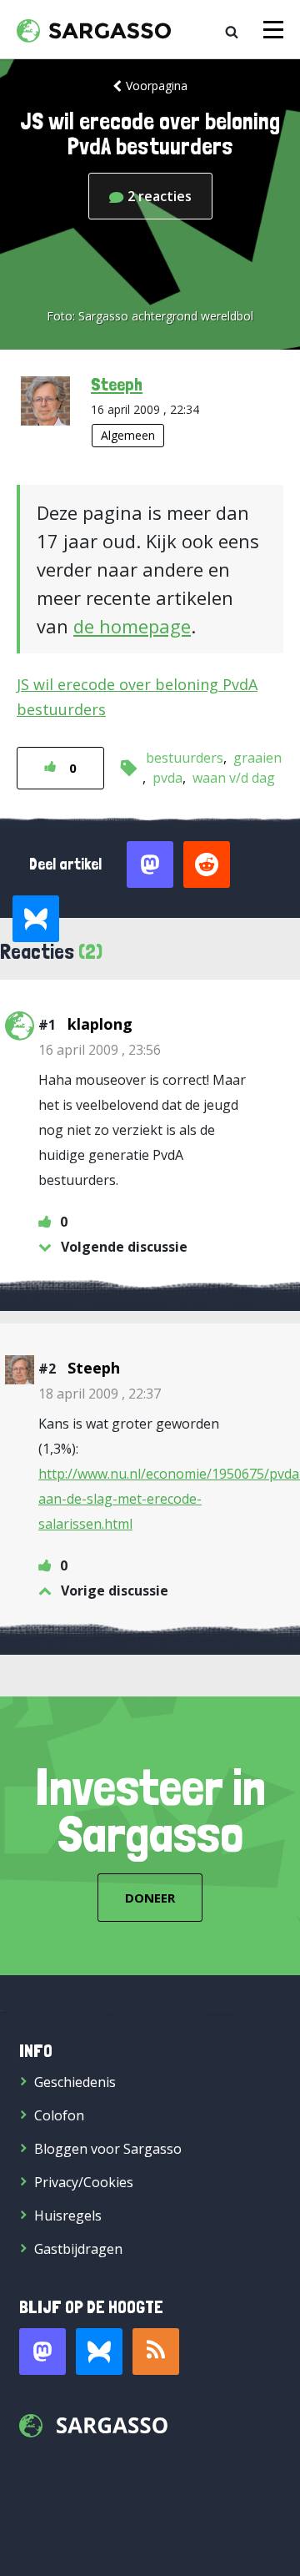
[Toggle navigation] (273, 30)
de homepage (132, 626)
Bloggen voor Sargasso (108, 2149)
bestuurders (185, 758)
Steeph (117, 384)
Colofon (59, 2115)
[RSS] (156, 2352)
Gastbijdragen (78, 2249)
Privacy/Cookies (84, 2182)
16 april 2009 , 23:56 (100, 1050)
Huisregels (68, 2216)
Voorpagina (157, 86)
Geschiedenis (75, 2082)
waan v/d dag (234, 778)
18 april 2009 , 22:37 (100, 1394)
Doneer (150, 1898)
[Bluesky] (99, 2352)
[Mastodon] (42, 2352)
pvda (167, 778)
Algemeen (128, 435)
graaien (257, 758)
